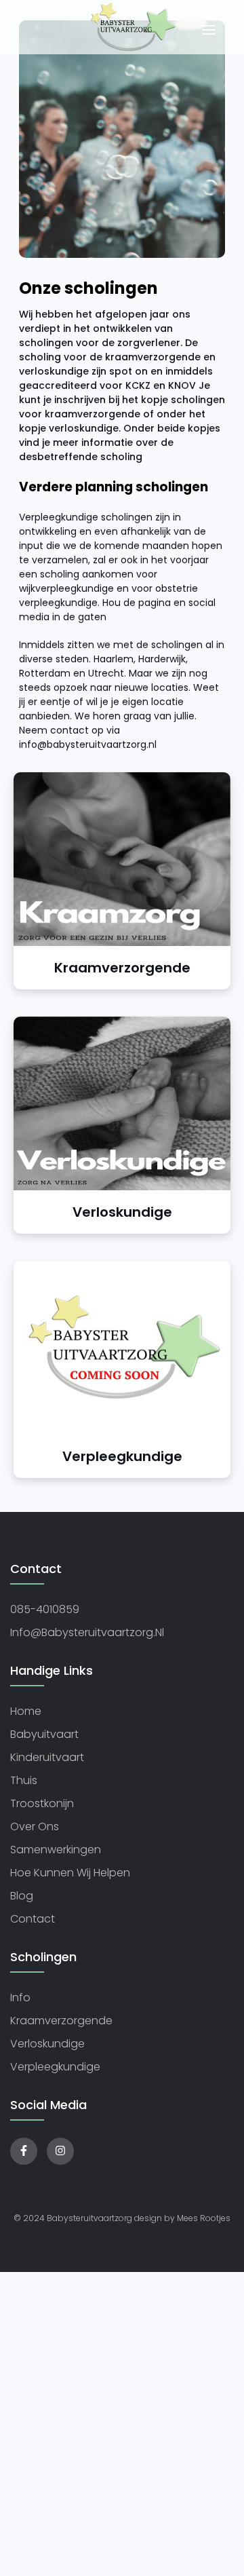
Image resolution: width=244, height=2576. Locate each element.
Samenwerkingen (56, 1850)
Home (26, 1711)
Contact (33, 1919)
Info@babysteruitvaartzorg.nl (87, 1632)
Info (20, 1997)
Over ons (35, 1826)
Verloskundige (47, 2044)
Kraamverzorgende (61, 2021)
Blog (22, 1896)
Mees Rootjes (204, 2218)
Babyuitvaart (44, 1734)
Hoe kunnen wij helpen (70, 1873)
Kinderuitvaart (47, 1757)
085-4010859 (45, 1609)
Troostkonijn (42, 1803)
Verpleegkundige (55, 2067)
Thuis (24, 1780)
